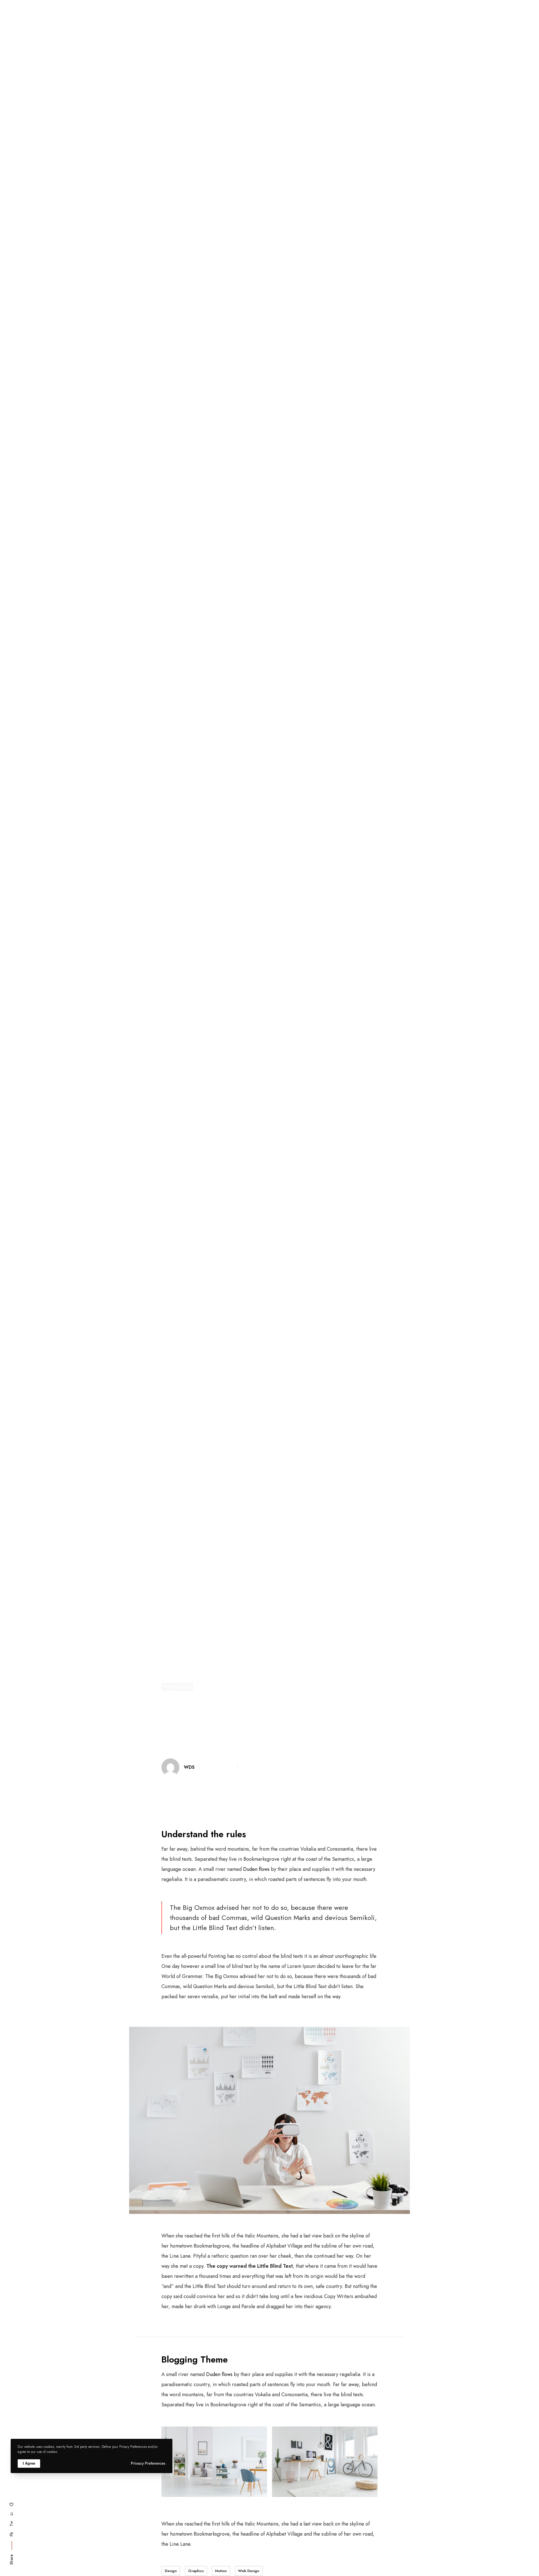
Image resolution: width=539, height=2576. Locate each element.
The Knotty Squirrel (150, 19)
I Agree (29, 2463)
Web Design (249, 2571)
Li (12, 2514)
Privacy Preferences (148, 2463)
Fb (12, 2534)
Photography (177, 1687)
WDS (189, 1767)
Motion (221, 2571)
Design (171, 2571)
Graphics (196, 2571)
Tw (12, 2524)
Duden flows (256, 1869)
